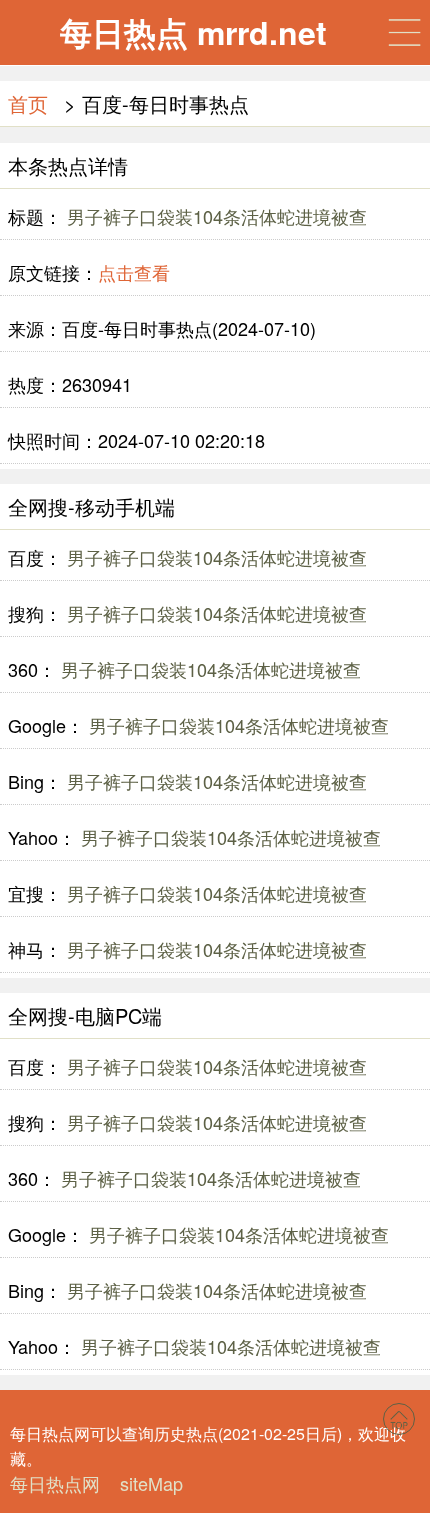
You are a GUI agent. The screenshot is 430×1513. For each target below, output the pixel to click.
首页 (28, 103)
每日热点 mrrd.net (193, 32)
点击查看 (134, 272)
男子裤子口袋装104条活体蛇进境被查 (214, 216)
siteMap (151, 1483)
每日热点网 (55, 1483)
